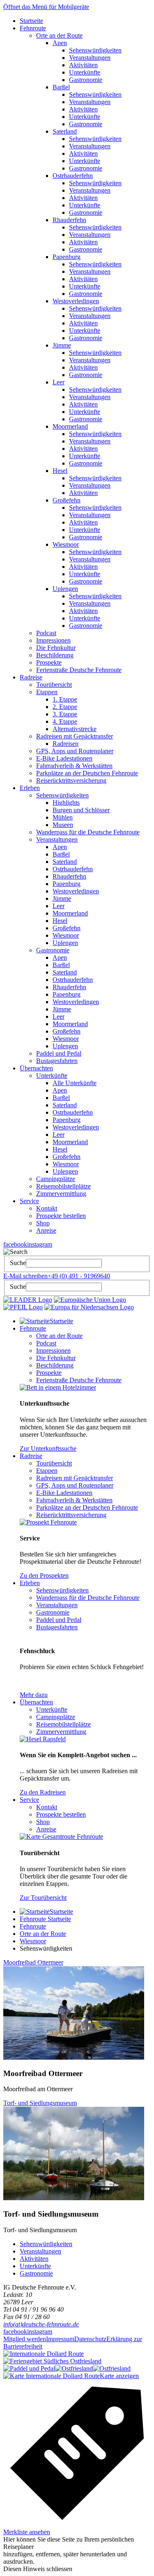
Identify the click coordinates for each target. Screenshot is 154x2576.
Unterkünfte (85, 72)
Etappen (47, 692)
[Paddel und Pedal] (29, 2368)
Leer (59, 382)
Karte (119, 2376)
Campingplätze (56, 1179)
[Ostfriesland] (74, 2368)
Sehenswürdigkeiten (95, 50)
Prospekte (49, 662)
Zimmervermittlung (61, 1194)
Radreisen (66, 744)
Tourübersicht (54, 685)
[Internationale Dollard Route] (44, 2354)
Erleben (30, 788)
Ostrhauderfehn (73, 176)
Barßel (61, 87)
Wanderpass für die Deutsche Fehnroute (88, 832)
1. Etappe (65, 699)
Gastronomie (86, 80)
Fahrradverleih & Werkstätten (74, 766)
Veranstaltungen (90, 58)
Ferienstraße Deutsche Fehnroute (79, 670)
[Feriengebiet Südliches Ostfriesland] (52, 2361)
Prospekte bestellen (61, 1216)
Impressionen (53, 640)
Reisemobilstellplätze (63, 1186)
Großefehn (67, 500)
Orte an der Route (59, 35)
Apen (60, 43)
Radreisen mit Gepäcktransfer (75, 736)
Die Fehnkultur (56, 648)
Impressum (60, 2339)
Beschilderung (55, 655)
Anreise (46, 1230)
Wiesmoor (66, 544)
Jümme (62, 345)
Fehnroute (33, 28)
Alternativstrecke (75, 729)
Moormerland (70, 426)
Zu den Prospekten (44, 1575)
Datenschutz (90, 2339)
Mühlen (63, 817)
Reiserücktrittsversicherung (71, 780)
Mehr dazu (34, 1695)
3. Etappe (65, 714)
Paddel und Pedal (59, 1053)
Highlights (66, 803)
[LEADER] (28, 1300)
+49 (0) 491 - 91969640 (79, 1276)
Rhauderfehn (69, 220)
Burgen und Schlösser (81, 810)
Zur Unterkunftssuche (48, 1448)
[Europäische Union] (90, 1300)
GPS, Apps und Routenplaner (75, 751)
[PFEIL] (23, 1307)
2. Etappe (65, 707)
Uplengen (65, 589)
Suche (18, 1263)
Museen (63, 825)
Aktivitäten (83, 65)
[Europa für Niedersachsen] (89, 1307)
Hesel (60, 471)
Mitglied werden (25, 2339)
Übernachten (36, 1068)
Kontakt (47, 1208)
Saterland (65, 131)
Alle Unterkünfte (75, 1083)
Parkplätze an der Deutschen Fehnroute (87, 773)
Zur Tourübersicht (43, 1898)
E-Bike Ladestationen (64, 758)
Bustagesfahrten (57, 1061)
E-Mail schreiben (25, 1276)
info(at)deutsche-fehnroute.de (41, 2324)
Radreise (31, 677)
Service (29, 1201)
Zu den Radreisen (43, 1792)
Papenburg (67, 257)
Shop (43, 1223)
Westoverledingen (76, 301)
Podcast (46, 633)
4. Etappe (65, 721)
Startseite (31, 21)
